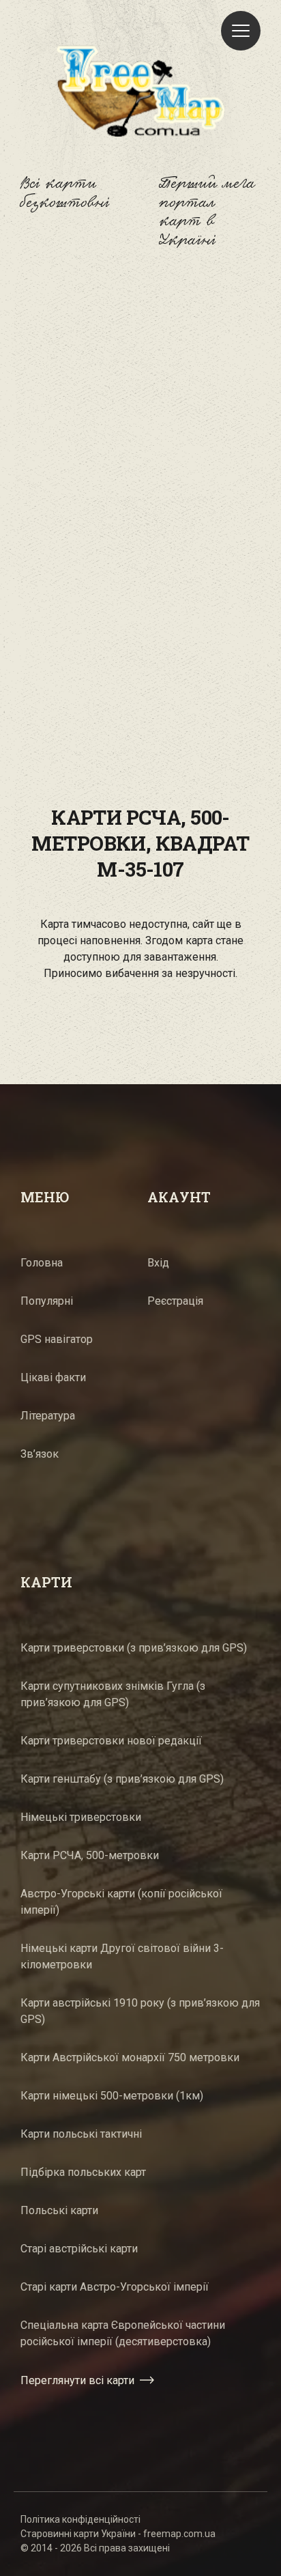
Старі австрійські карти (79, 2249)
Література (48, 1416)
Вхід (158, 1263)
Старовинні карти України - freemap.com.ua (118, 2534)
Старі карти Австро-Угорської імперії (115, 2287)
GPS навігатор (57, 1339)
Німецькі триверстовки (81, 1817)
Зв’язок (40, 1454)
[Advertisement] (140, 431)
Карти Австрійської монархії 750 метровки (130, 2057)
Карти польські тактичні (81, 2134)
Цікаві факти (53, 1377)
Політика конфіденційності (80, 2519)
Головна (42, 1263)
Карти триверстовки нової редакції (111, 1741)
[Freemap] (140, 91)
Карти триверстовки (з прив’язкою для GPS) (134, 1648)
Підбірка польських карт (83, 2172)
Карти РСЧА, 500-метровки (90, 1855)
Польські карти (59, 2210)
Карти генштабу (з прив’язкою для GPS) (122, 1779)
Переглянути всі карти (77, 2380)
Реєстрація (175, 1301)
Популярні (47, 1301)
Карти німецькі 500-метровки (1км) (112, 2096)
